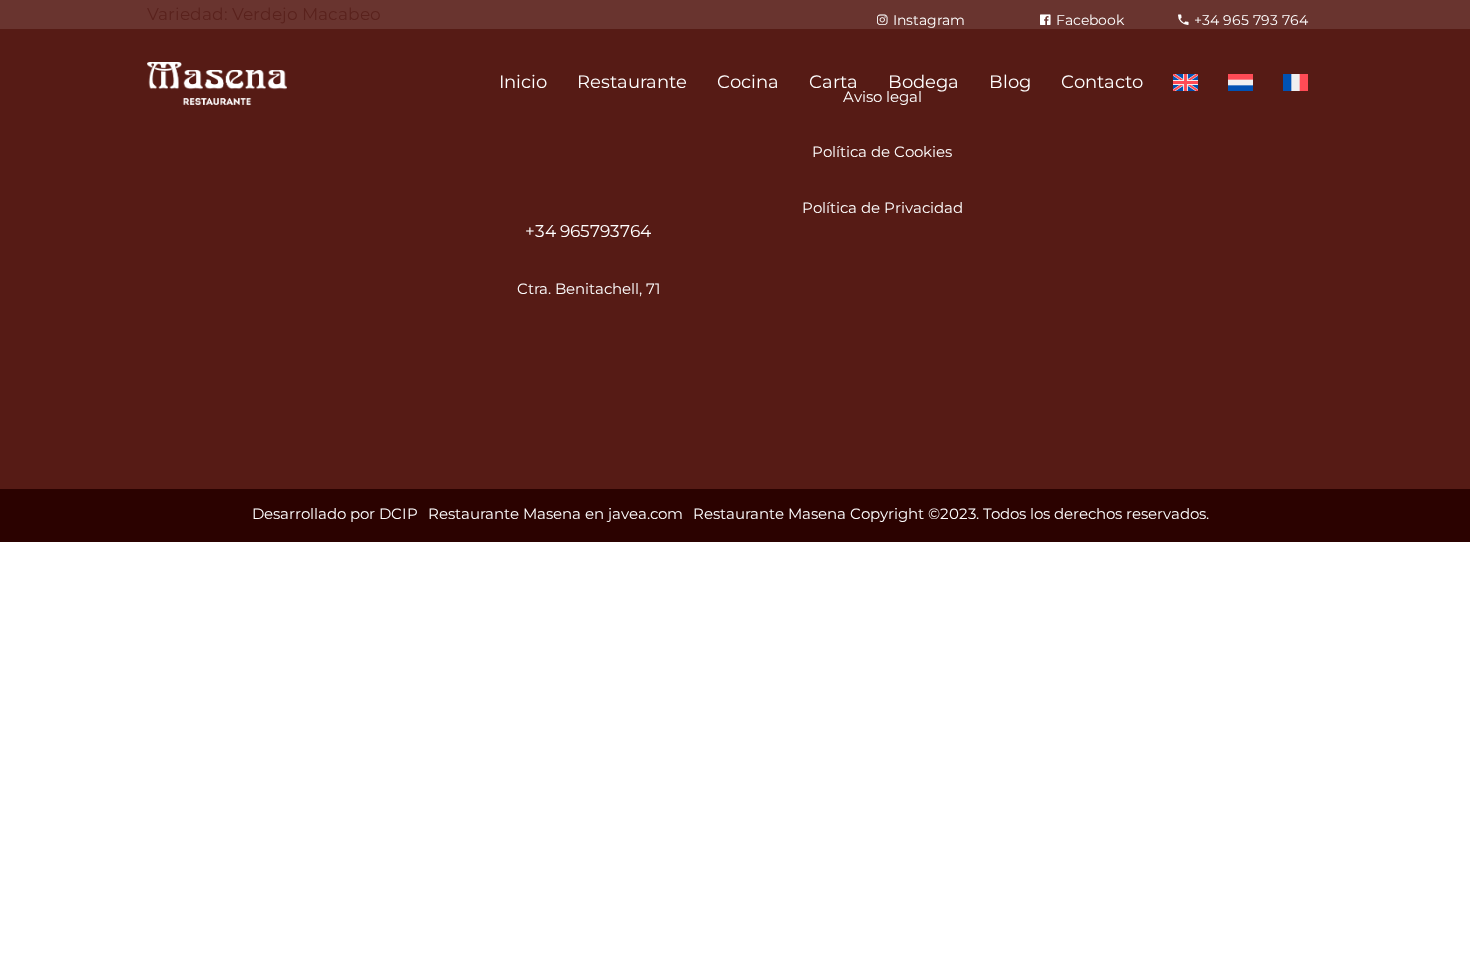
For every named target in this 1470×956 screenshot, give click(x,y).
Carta (833, 82)
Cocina (748, 82)
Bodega (923, 82)
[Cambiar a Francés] (1295, 83)
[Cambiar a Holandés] (1240, 83)
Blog (1010, 82)
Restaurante (632, 82)
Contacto (1102, 82)
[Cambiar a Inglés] (1185, 83)
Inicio (523, 82)
